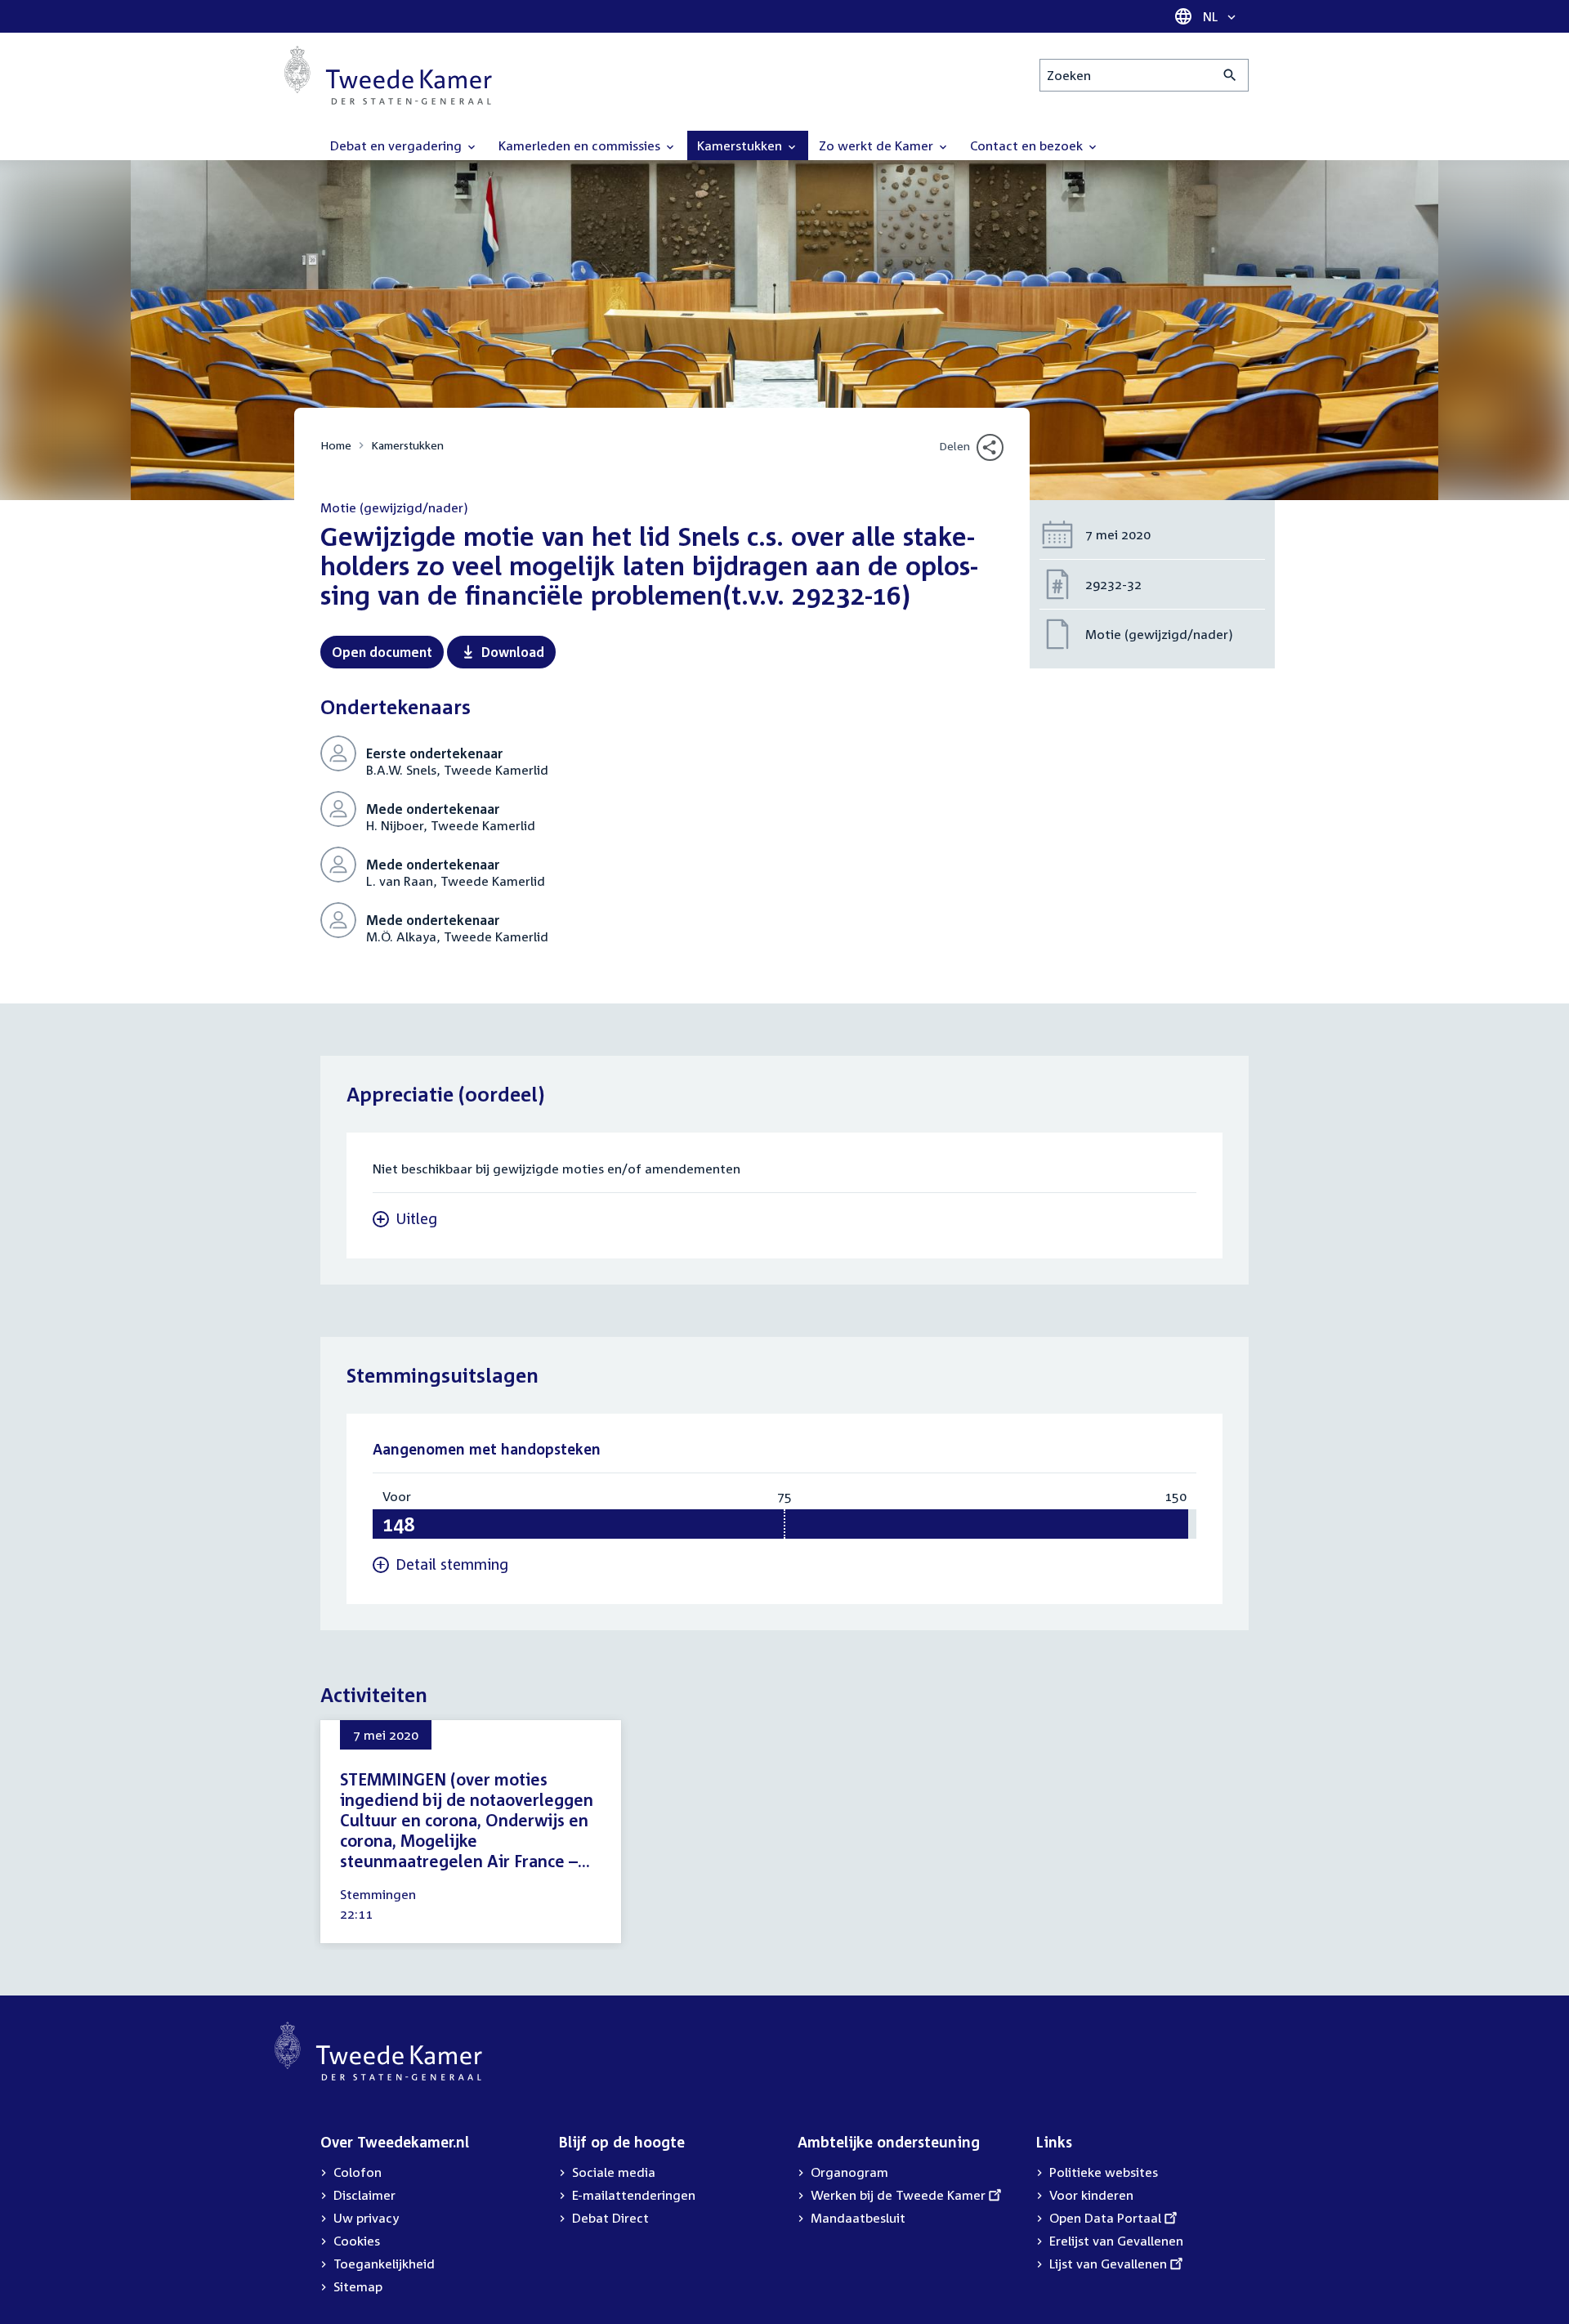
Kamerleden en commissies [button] (581, 145)
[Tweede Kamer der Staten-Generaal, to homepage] (388, 75)
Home (336, 445)
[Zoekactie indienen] (1230, 75)
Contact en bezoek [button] (1028, 145)
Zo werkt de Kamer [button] (878, 145)
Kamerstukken (407, 445)
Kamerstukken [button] (741, 145)
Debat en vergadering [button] (398, 145)
